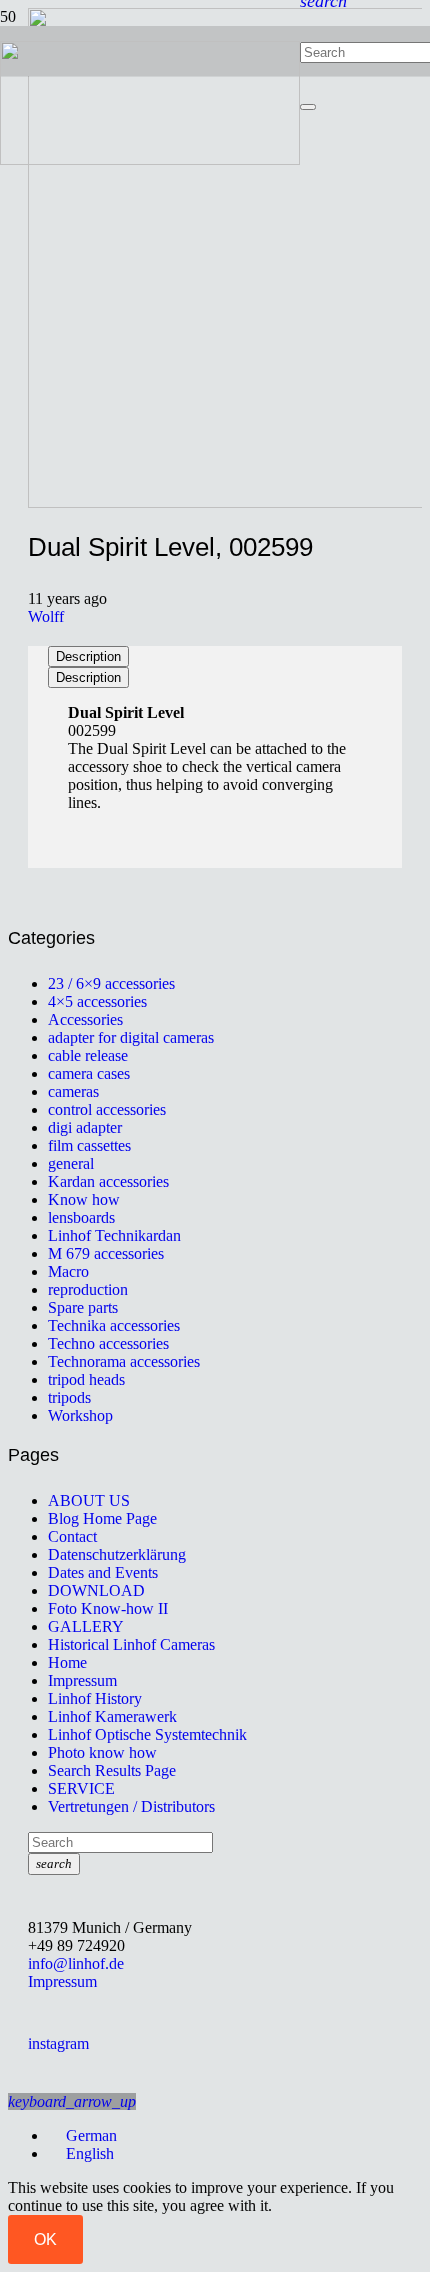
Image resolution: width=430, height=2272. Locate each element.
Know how (84, 1199)
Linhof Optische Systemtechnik (147, 1734)
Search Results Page (112, 1770)
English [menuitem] (90, 2153)
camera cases (89, 1073)
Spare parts (83, 1307)
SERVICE (81, 1788)
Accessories (85, 1019)
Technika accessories (114, 1325)
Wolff (46, 616)
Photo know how (102, 1752)
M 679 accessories (106, 1253)
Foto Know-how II (108, 1608)
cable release (88, 1055)
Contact (72, 1536)
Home (67, 1662)
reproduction (88, 1289)
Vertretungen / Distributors (131, 1806)
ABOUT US (89, 1500)
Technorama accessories (124, 1361)
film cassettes (89, 1145)
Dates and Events (103, 1572)
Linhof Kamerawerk (112, 1716)
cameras (73, 1091)
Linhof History (95, 1698)
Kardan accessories (108, 1181)
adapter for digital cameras (131, 1037)
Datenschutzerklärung (117, 1554)
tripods (69, 1397)
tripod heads (86, 1379)
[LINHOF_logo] (150, 159)
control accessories (107, 1109)
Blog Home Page (102, 1518)
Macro (68, 1271)
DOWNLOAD (96, 1590)
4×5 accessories (97, 1001)
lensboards (81, 1217)
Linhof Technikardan (114, 1235)
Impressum (82, 1680)
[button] (72, 2101)
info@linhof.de (76, 1963)
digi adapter (85, 1127)
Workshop (80, 1415)
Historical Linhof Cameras (131, 1644)
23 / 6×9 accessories (111, 983)
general (71, 1163)
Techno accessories (108, 1343)
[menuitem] (82, 2135)
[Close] (308, 107)
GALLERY (86, 1626)
